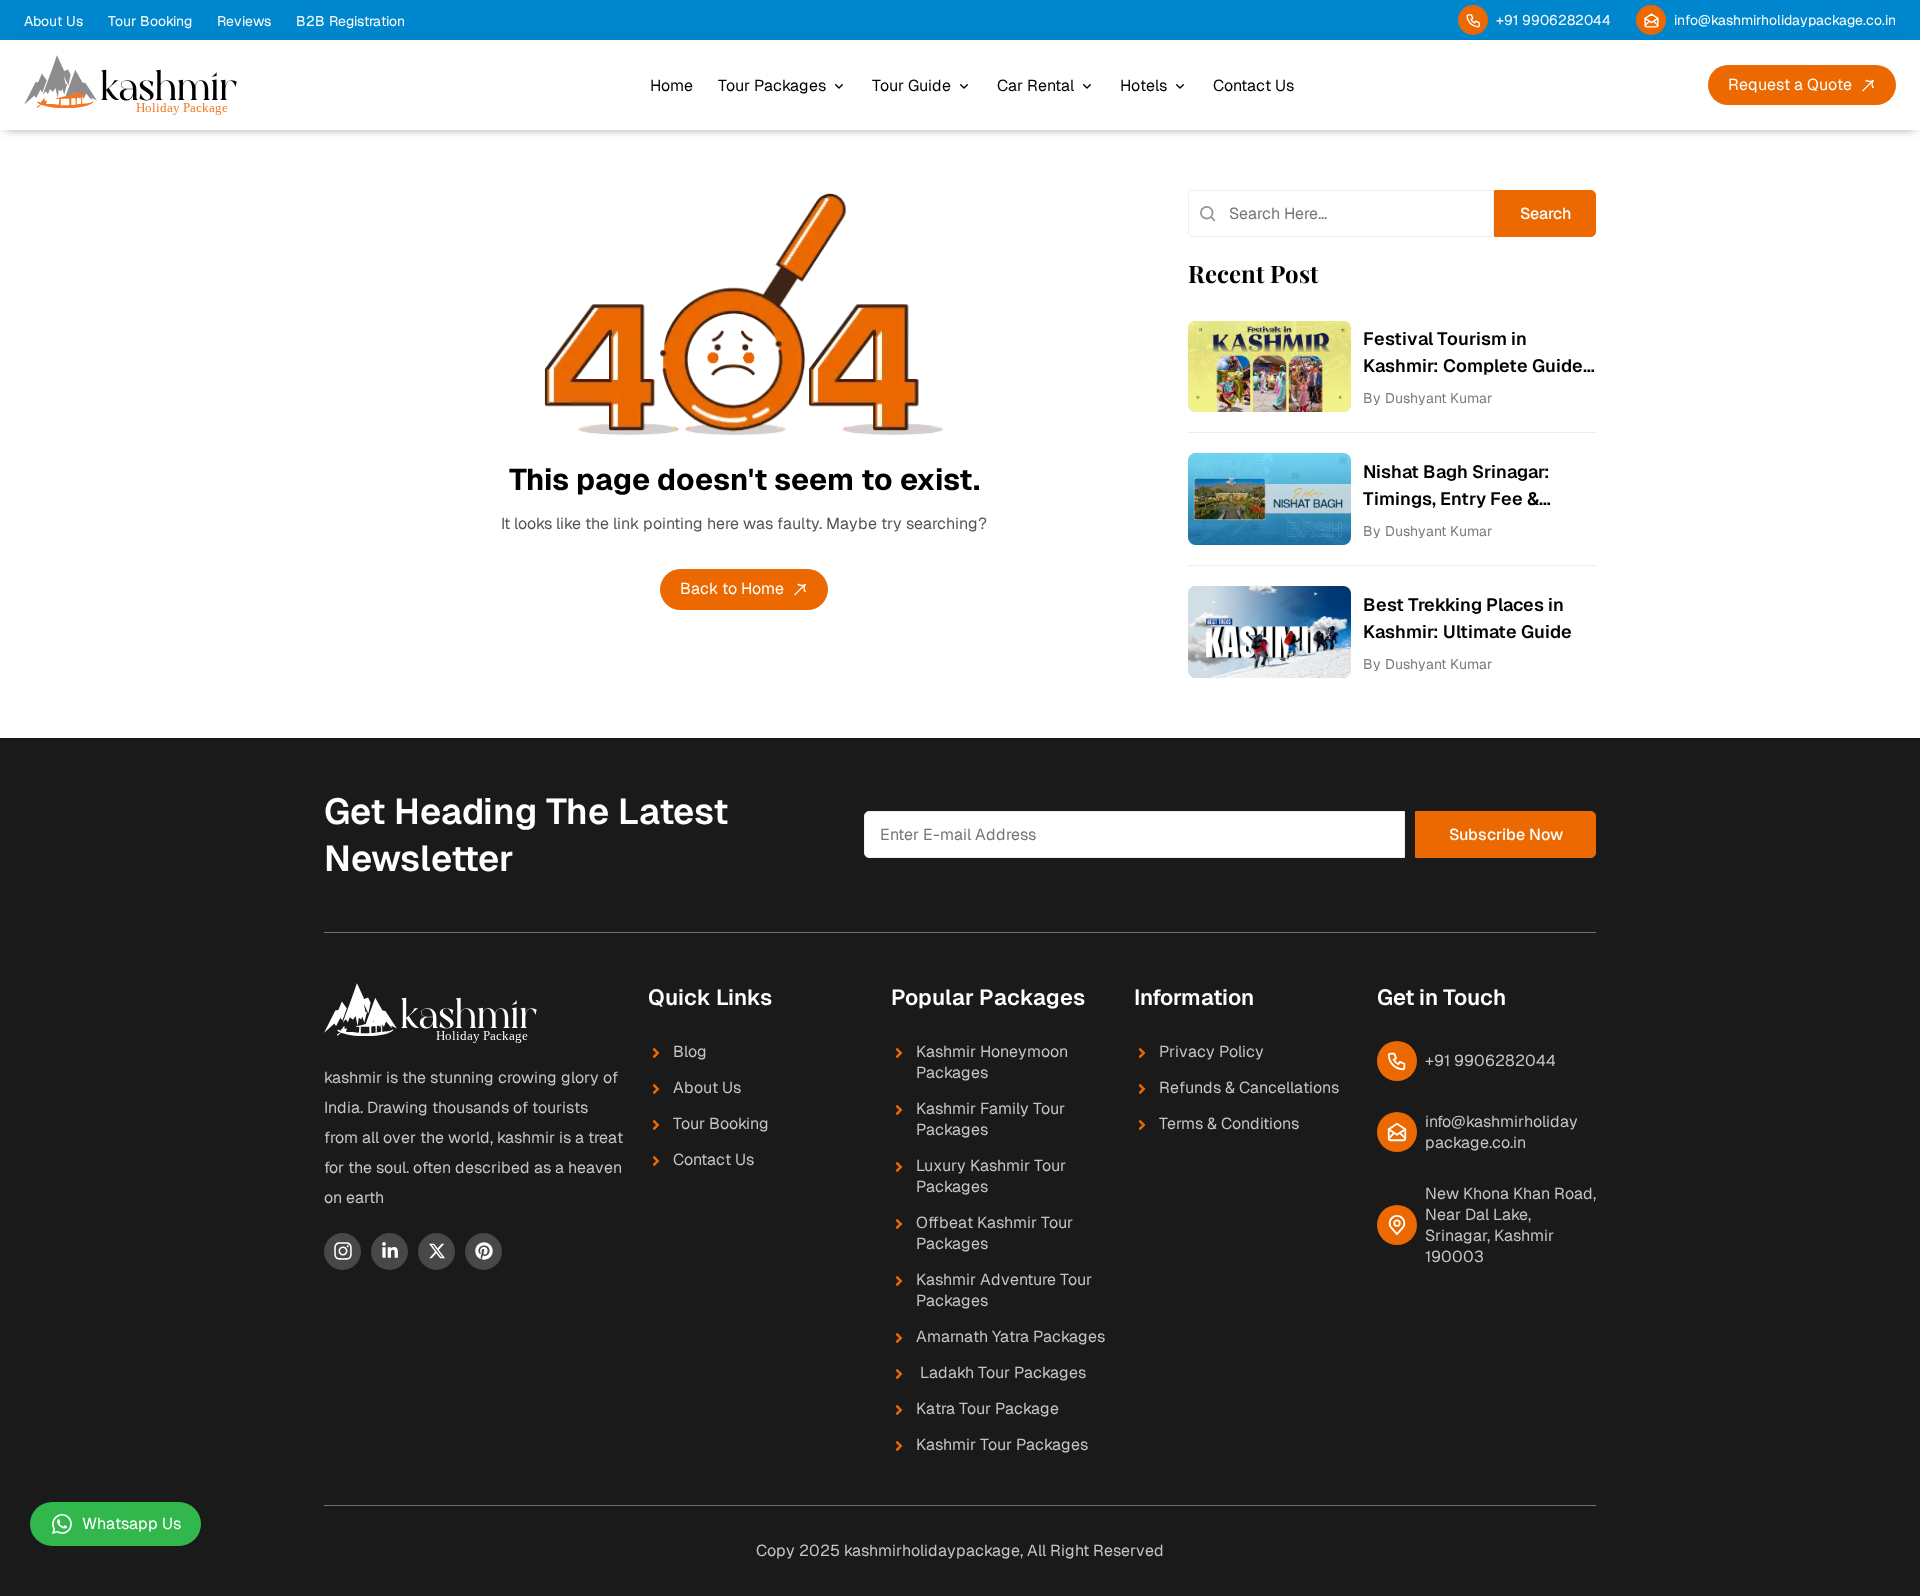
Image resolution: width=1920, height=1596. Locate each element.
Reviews (244, 21)
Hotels (1143, 85)
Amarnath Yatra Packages (1010, 1336)
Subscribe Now (1506, 834)
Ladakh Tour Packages (1001, 1372)
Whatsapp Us (131, 1523)
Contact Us (1253, 85)
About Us (53, 21)
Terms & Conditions (1229, 1123)
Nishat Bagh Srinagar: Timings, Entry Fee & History (1456, 486)
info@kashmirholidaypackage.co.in (1785, 20)
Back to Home (732, 588)
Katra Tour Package (987, 1408)
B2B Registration (350, 21)
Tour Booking (150, 21)
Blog (690, 1051)
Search (1545, 213)
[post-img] (1269, 365)
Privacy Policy (1211, 1051)
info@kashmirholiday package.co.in (1501, 1132)
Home (671, 85)
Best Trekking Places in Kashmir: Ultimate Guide (1467, 618)
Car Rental (1035, 85)
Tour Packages (772, 85)
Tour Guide (911, 85)
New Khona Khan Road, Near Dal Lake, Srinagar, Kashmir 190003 (1510, 1225)
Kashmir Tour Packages (1002, 1444)
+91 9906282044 (1553, 20)
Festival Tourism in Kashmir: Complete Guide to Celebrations (1473, 353)
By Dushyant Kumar (1427, 398)
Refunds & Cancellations (1249, 1087)
